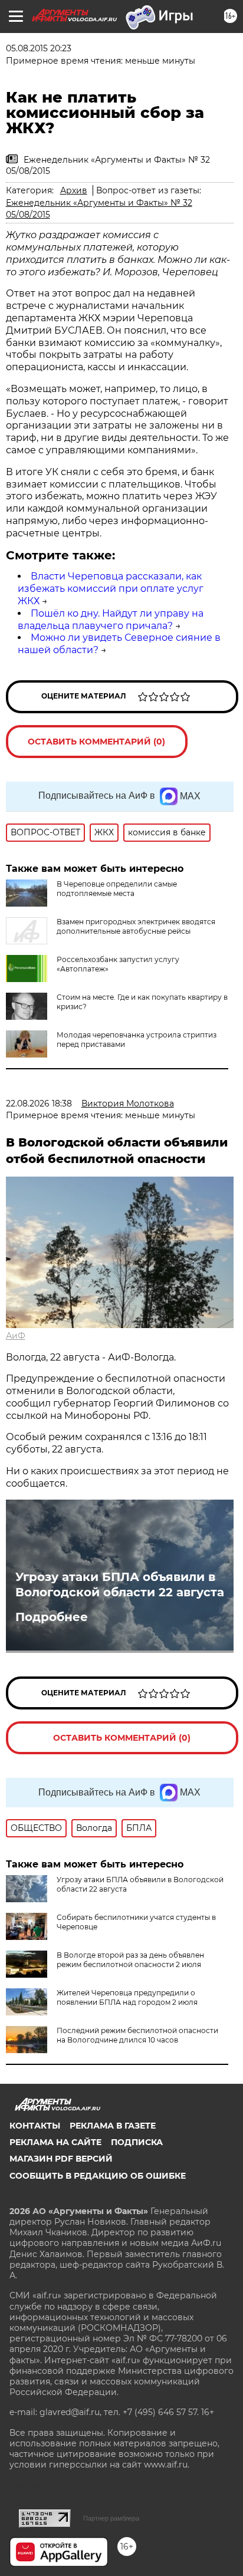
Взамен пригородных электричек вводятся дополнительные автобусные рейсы (136, 926)
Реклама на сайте (55, 2142)
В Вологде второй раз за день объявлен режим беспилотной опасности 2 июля (130, 1960)
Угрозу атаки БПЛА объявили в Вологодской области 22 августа (120, 1585)
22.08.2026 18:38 (39, 1103)
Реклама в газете (113, 2126)
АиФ (16, 1336)
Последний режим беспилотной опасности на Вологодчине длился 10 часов (137, 2035)
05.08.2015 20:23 (39, 48)
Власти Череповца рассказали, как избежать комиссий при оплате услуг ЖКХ (111, 589)
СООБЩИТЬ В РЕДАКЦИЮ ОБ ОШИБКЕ (98, 2176)
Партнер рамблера (111, 2518)
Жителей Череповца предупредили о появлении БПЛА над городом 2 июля (127, 1997)
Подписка (137, 2142)
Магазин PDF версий (61, 2159)
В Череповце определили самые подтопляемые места (117, 889)
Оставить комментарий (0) (96, 742)
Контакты (35, 2126)
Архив (74, 190)
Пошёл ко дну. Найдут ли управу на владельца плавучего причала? (111, 620)
